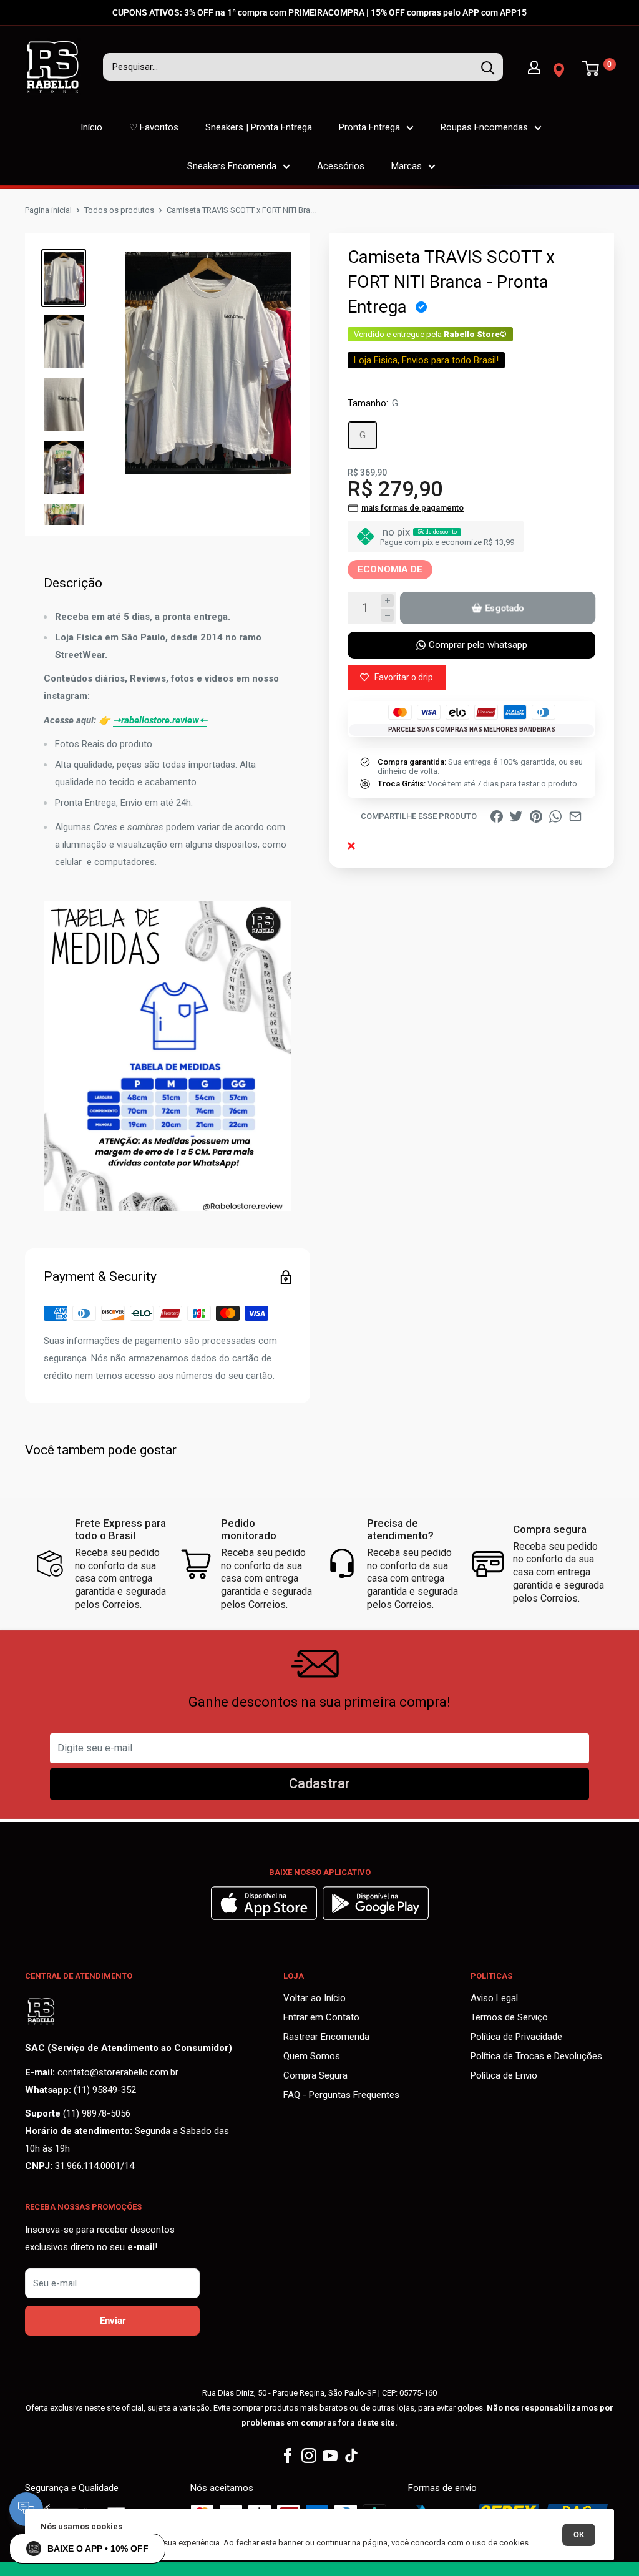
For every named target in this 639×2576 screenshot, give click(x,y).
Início (91, 127)
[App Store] (266, 1917)
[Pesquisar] (487, 67)
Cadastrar (319, 1784)
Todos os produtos (119, 210)
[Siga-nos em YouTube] (330, 2456)
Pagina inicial (48, 210)
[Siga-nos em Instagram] (309, 2456)
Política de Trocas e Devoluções (536, 2056)
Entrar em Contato (321, 2017)
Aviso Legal (494, 1998)
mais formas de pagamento (412, 508)
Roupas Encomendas (484, 127)
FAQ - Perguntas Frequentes (341, 2095)
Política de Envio (504, 2075)
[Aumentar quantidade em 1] (387, 601)
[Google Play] (376, 1917)
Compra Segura (315, 2075)
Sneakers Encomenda (232, 166)
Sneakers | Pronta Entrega (259, 127)
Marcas (407, 166)
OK (579, 2534)
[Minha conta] (534, 67)
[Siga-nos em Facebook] (288, 2456)
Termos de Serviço (509, 2017)
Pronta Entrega (369, 127)
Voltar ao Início (315, 1998)
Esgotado (504, 608)
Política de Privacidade (516, 2037)
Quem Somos (312, 2056)
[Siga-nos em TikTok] (351, 2456)
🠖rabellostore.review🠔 (160, 720)
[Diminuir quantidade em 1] (387, 615)
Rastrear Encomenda (326, 2037)
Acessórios (341, 166)
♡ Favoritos (154, 127)
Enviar (113, 2321)
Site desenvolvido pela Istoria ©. (319, 2569)
